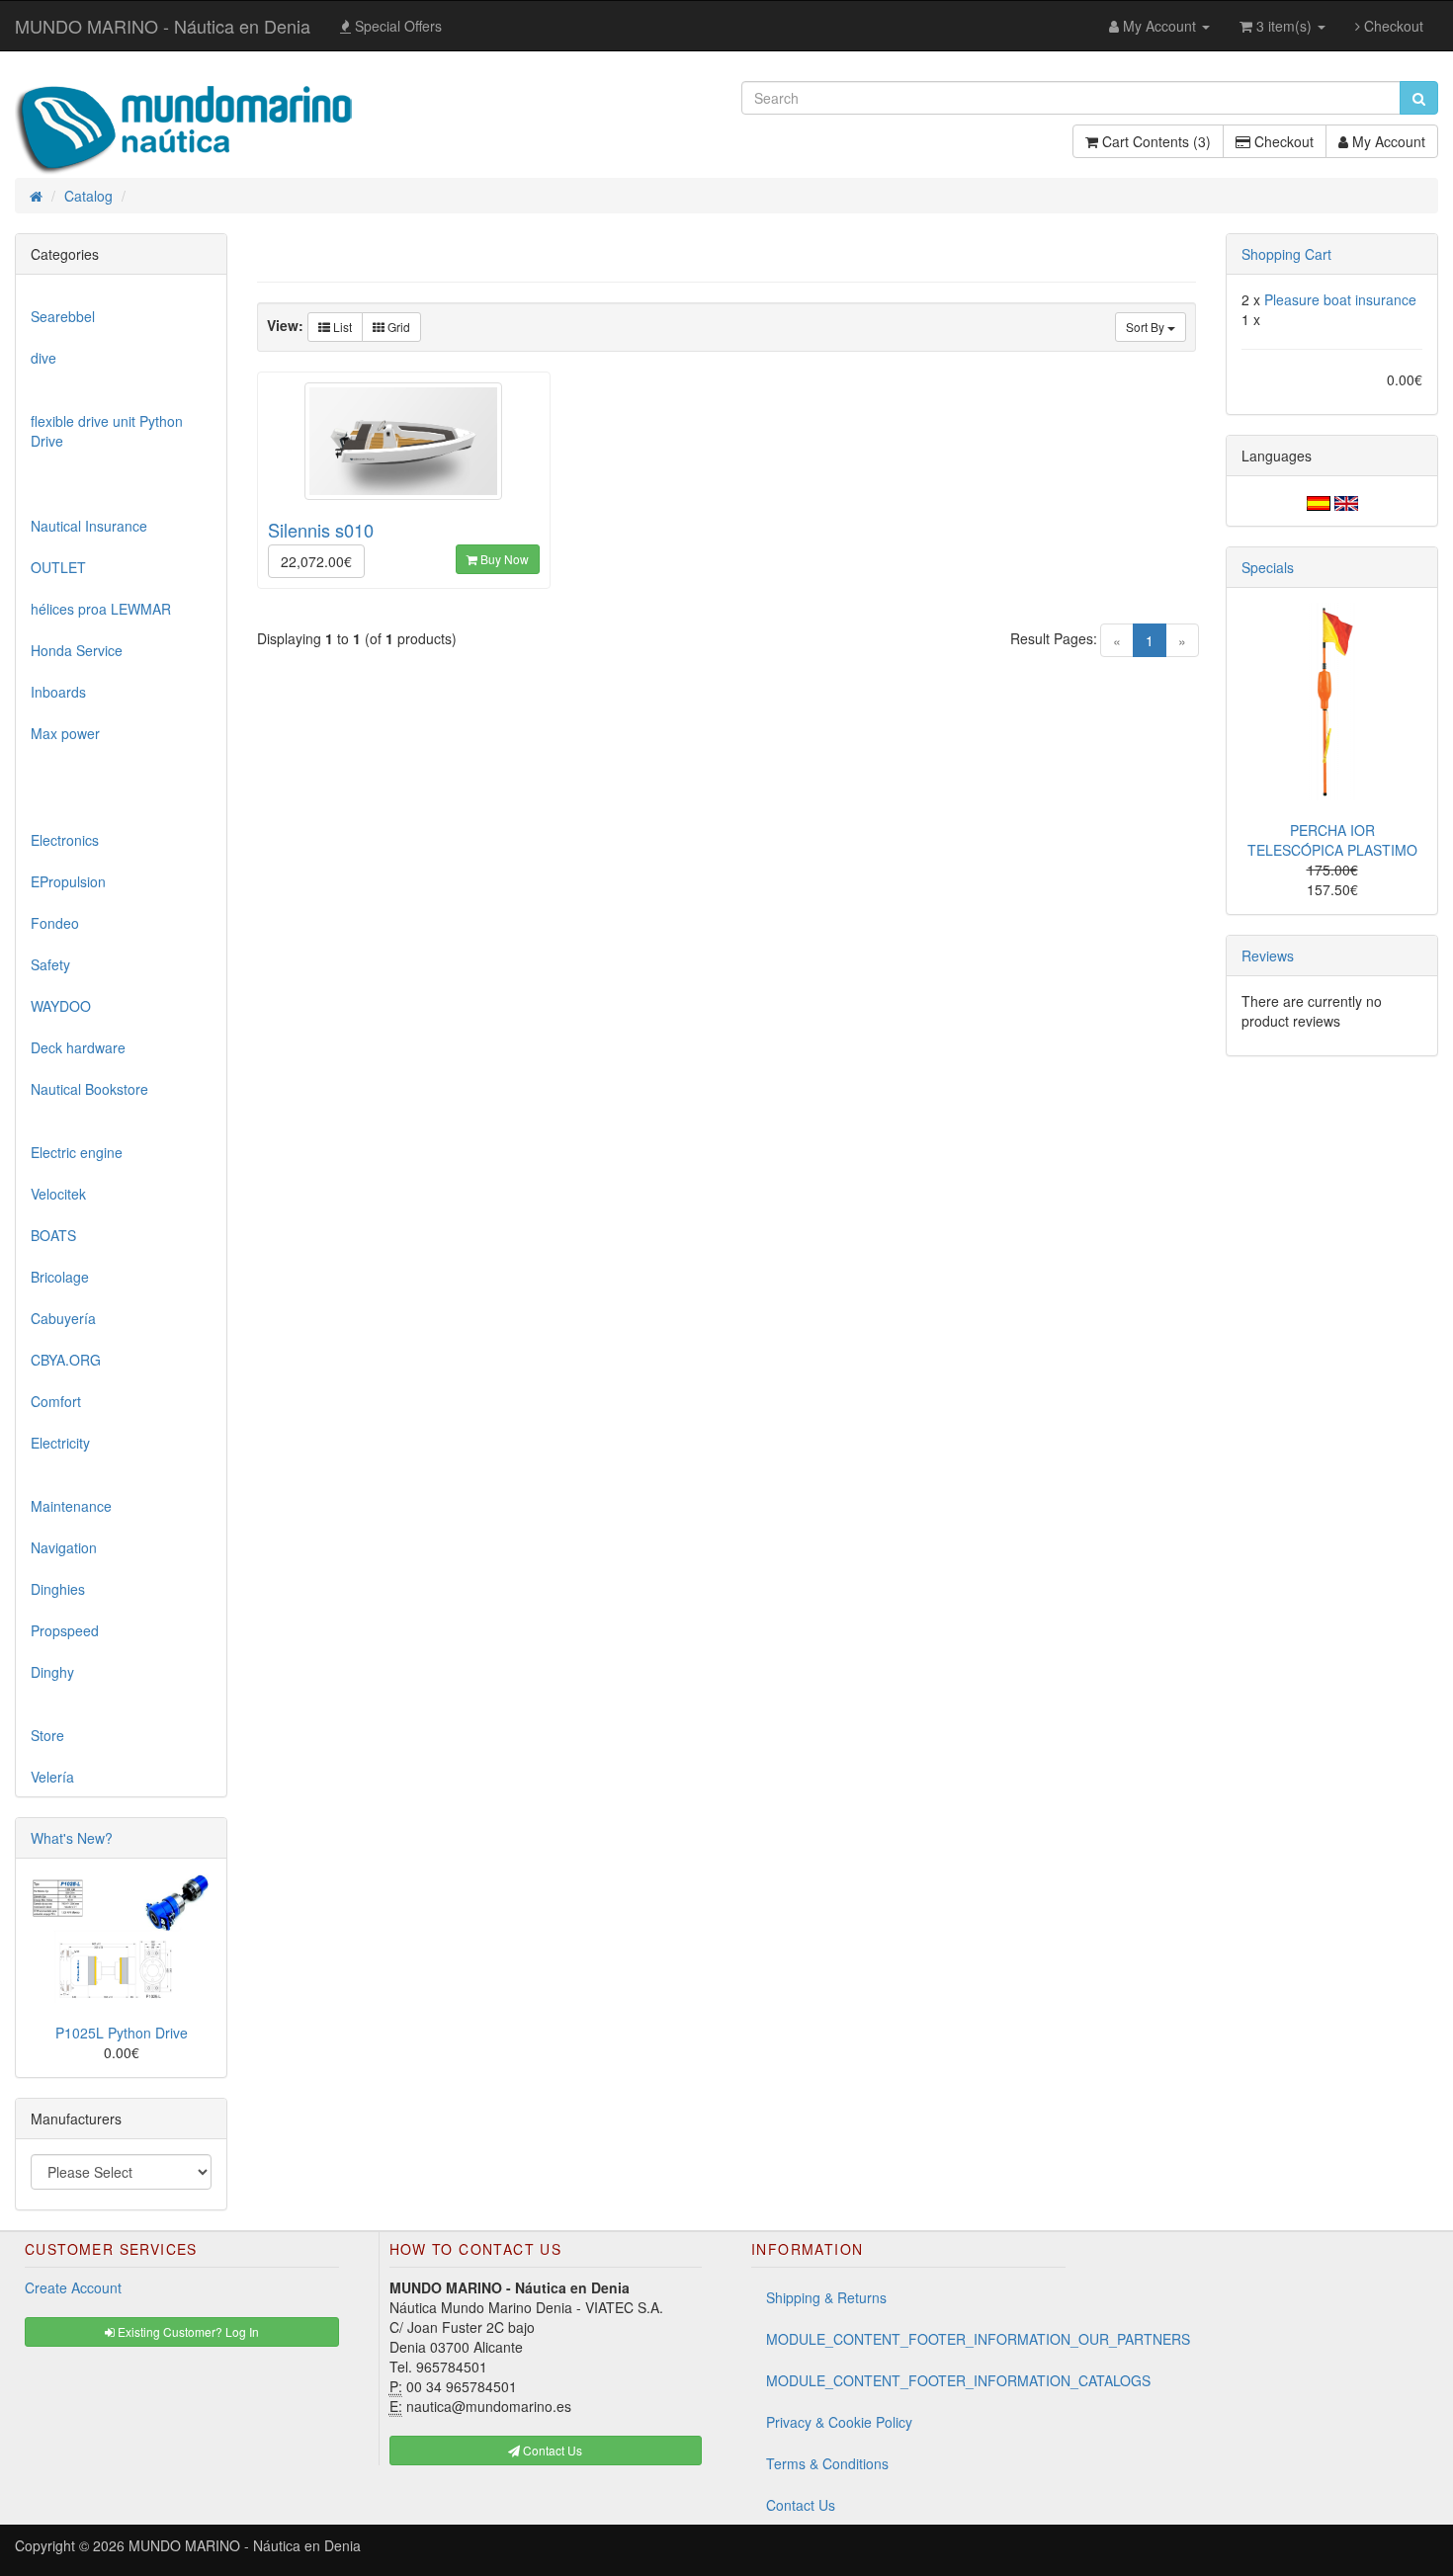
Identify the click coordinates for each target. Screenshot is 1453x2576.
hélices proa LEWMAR (101, 609)
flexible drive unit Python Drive (107, 431)
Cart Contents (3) (1154, 141)
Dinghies (58, 1589)
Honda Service (77, 650)
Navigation (64, 1547)
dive (43, 358)
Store (47, 1735)
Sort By (1147, 327)
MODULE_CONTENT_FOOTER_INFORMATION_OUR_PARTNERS (916, 2339)
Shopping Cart (1286, 254)
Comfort (56, 1401)
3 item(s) (1284, 26)
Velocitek (58, 1194)
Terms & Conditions (827, 2463)
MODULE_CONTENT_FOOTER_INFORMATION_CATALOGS (916, 2380)
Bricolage (60, 1277)
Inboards (58, 692)
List (341, 327)
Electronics (65, 840)
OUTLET (58, 567)
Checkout (1392, 26)
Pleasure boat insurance (1340, 299)
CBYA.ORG (66, 1360)
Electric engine (77, 1152)
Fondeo (55, 923)
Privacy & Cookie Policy (839, 2422)
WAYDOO (61, 1006)
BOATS (53, 1235)
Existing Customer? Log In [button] (187, 2331)
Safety (50, 964)
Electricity (60, 1443)
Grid (397, 327)
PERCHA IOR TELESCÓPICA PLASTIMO (1332, 840)
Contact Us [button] (551, 2450)
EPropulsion (68, 881)
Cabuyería (63, 1318)
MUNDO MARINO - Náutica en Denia (163, 26)
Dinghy (52, 1672)
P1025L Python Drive (122, 2033)
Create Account (73, 2287)
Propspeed (65, 1630)
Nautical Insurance (89, 526)
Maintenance (71, 1506)
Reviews (1268, 956)
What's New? (72, 1838)
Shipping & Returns (826, 2297)
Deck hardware (78, 1047)
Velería (52, 1777)
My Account (1387, 141)
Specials (1268, 567)
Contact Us (801, 2505)
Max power (65, 733)
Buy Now (503, 559)
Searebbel (63, 316)
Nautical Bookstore (89, 1089)
